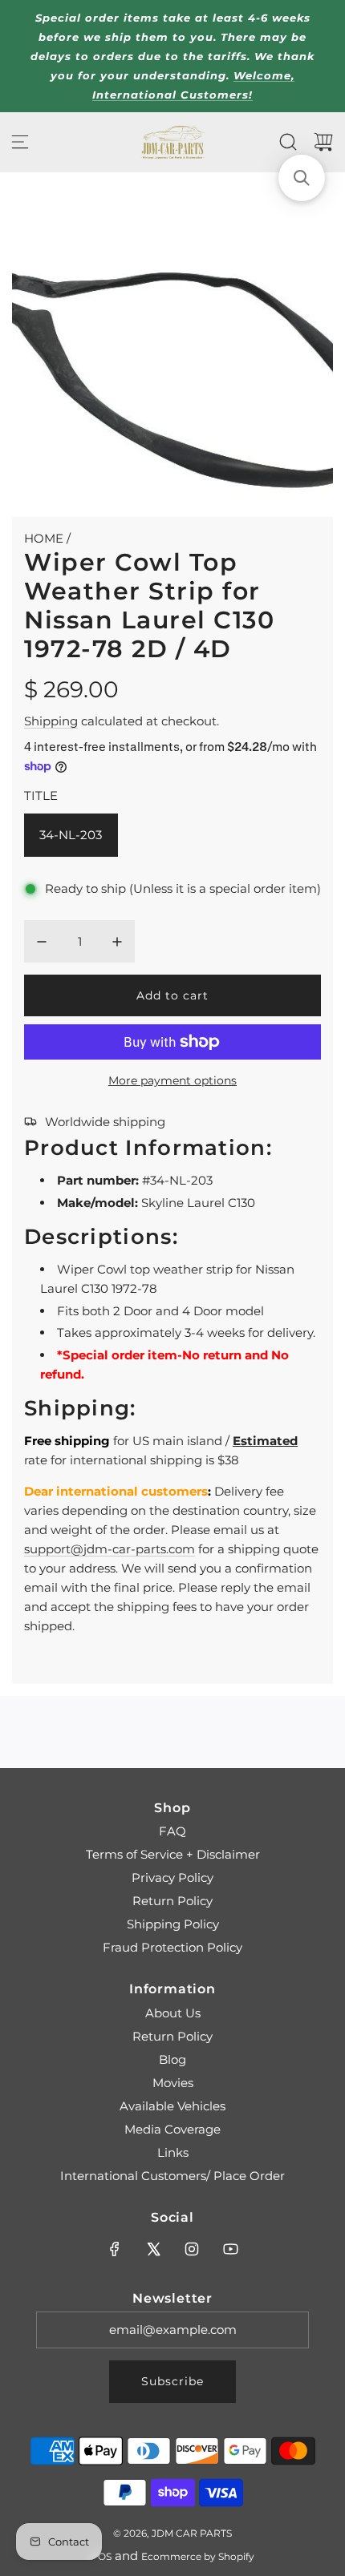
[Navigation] (20, 142)
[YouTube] (230, 2249)
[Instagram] (192, 2249)
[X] (153, 2249)
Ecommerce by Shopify (198, 2556)
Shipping (51, 721)
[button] (302, 178)
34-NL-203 (71, 835)
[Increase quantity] (117, 942)
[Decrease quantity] (42, 942)
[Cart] (323, 142)
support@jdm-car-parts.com (110, 1549)
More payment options (172, 1080)
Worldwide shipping (105, 1122)
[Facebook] (115, 2249)
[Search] (288, 142)
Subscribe (172, 2381)
